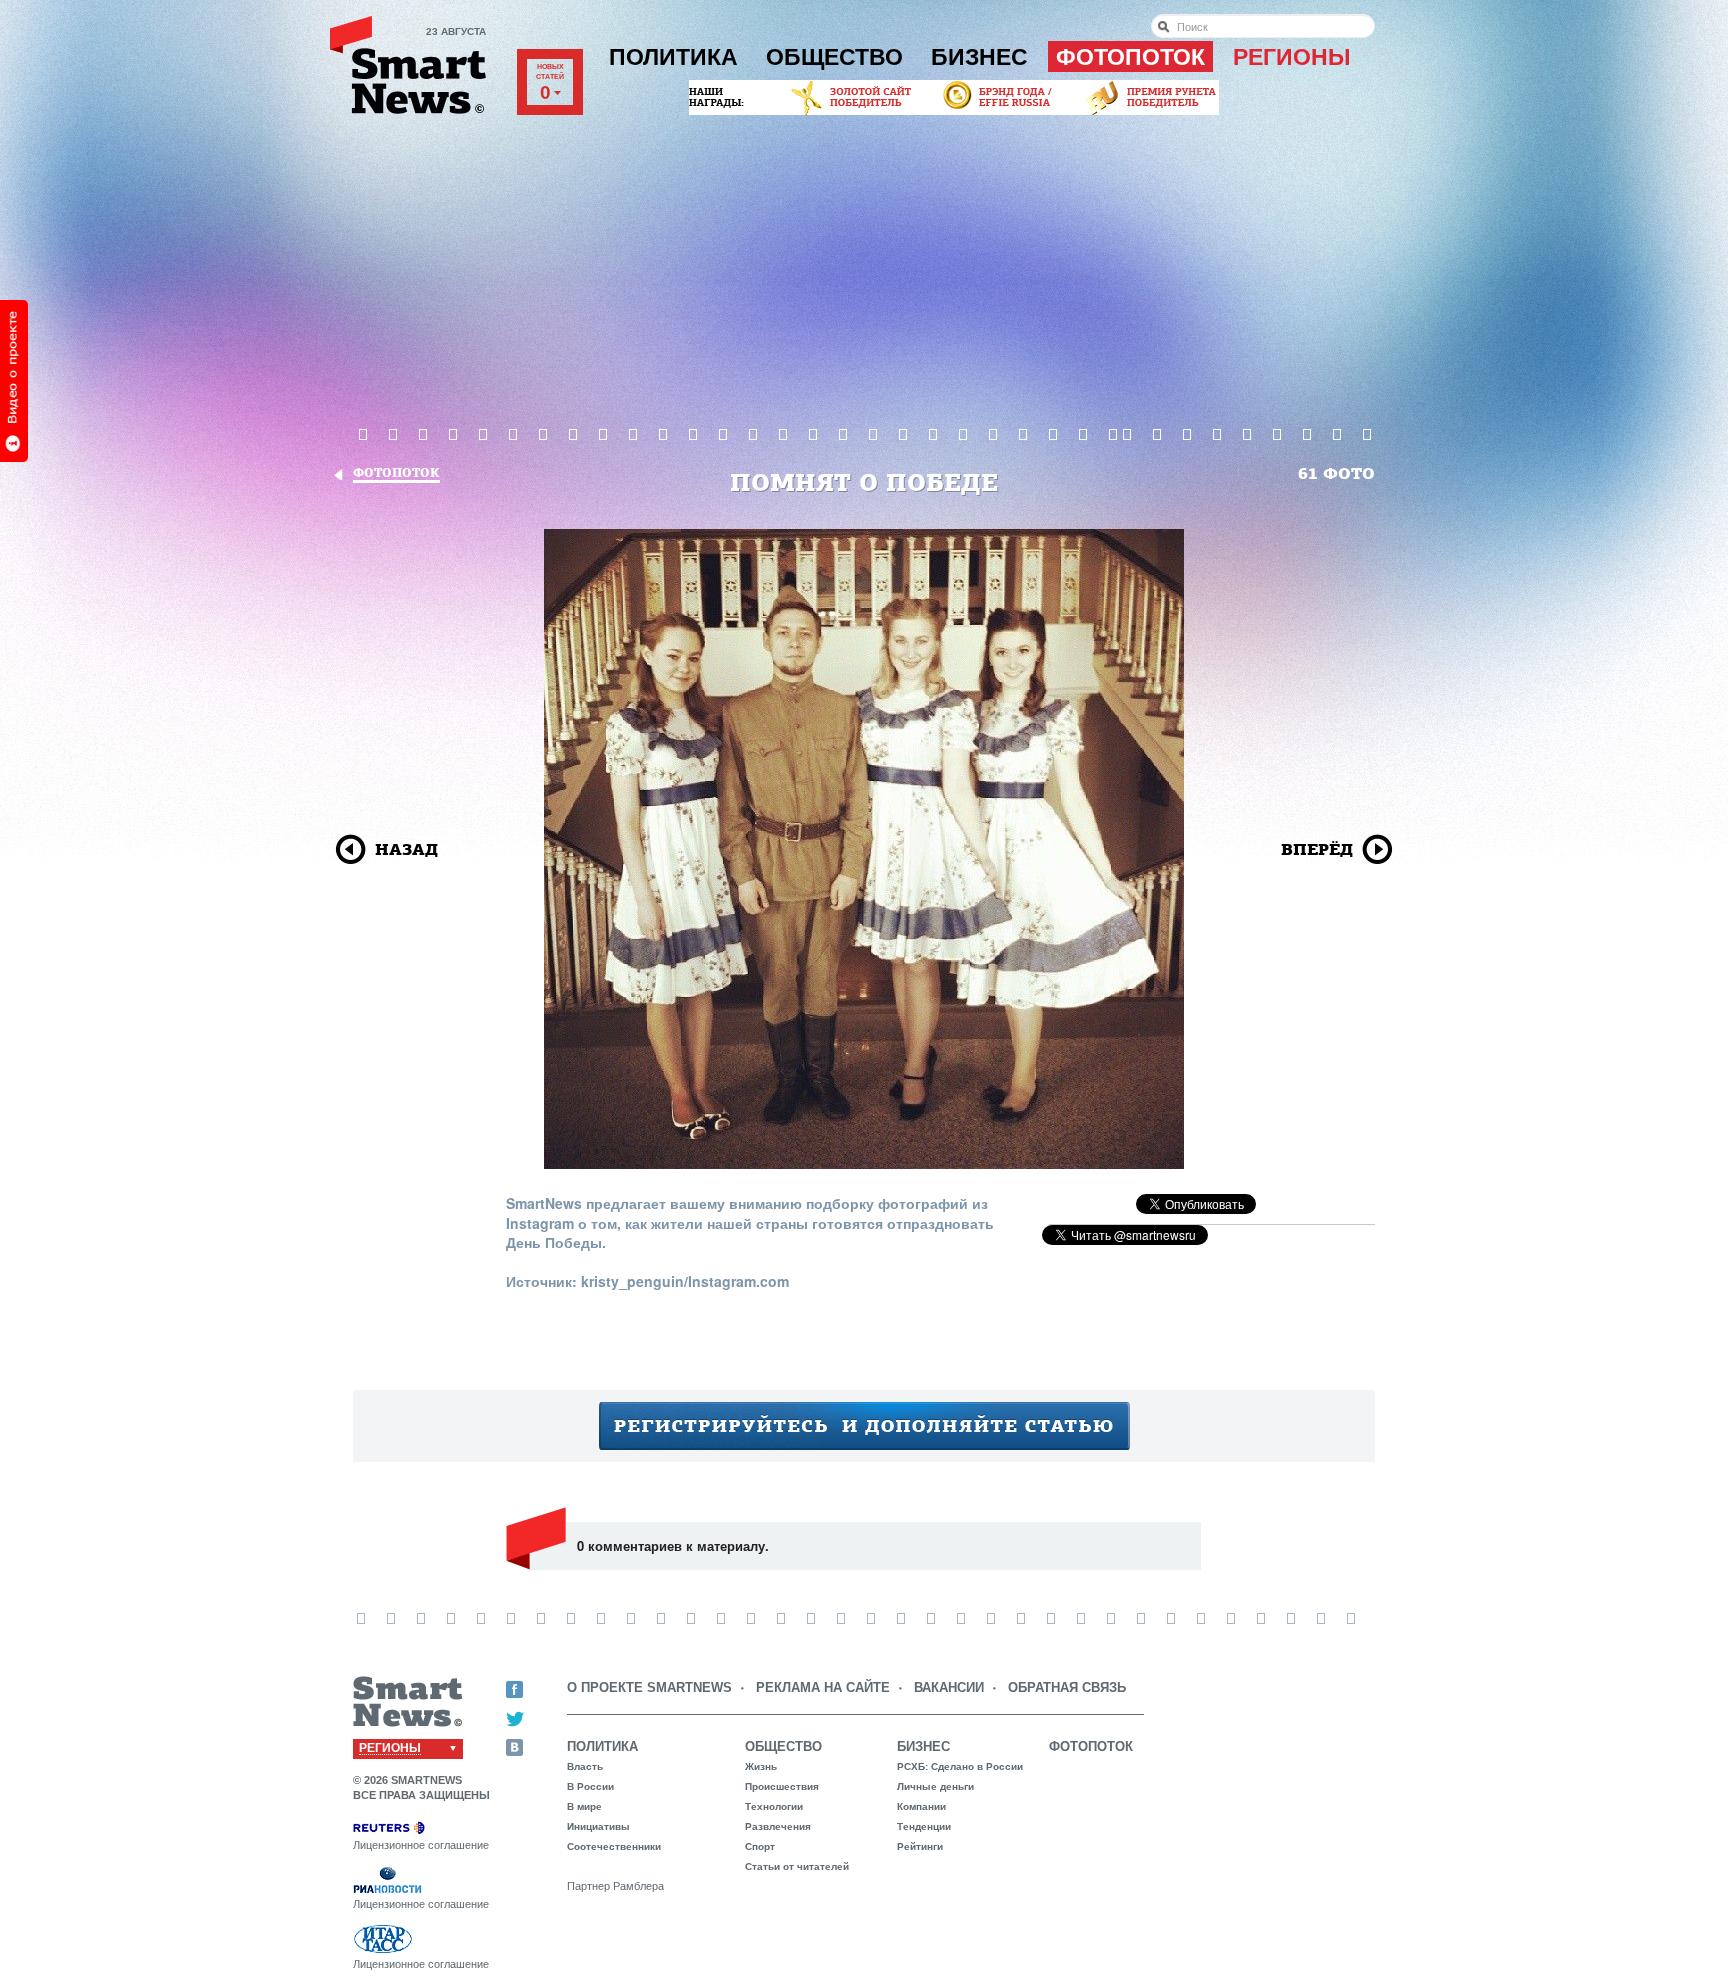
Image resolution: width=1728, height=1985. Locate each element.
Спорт (760, 1846)
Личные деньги (935, 1786)
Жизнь (761, 1766)
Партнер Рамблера (615, 1886)
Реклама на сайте (823, 1687)
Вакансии (949, 1687)
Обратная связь (1067, 1687)
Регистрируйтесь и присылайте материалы (864, 1426)
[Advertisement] (864, 269)
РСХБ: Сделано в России (960, 1766)
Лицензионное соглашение (421, 1845)
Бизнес (979, 57)
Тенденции (924, 1826)
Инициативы (598, 1826)
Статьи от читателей (797, 1866)
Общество (834, 57)
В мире (584, 1806)
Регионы (1292, 57)
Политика (673, 57)
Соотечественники (614, 1846)
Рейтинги (920, 1846)
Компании (921, 1806)
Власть (585, 1766)
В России (590, 1786)
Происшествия (782, 1786)
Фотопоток (1130, 57)
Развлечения (778, 1826)
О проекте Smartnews (649, 1687)
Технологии (774, 1806)
